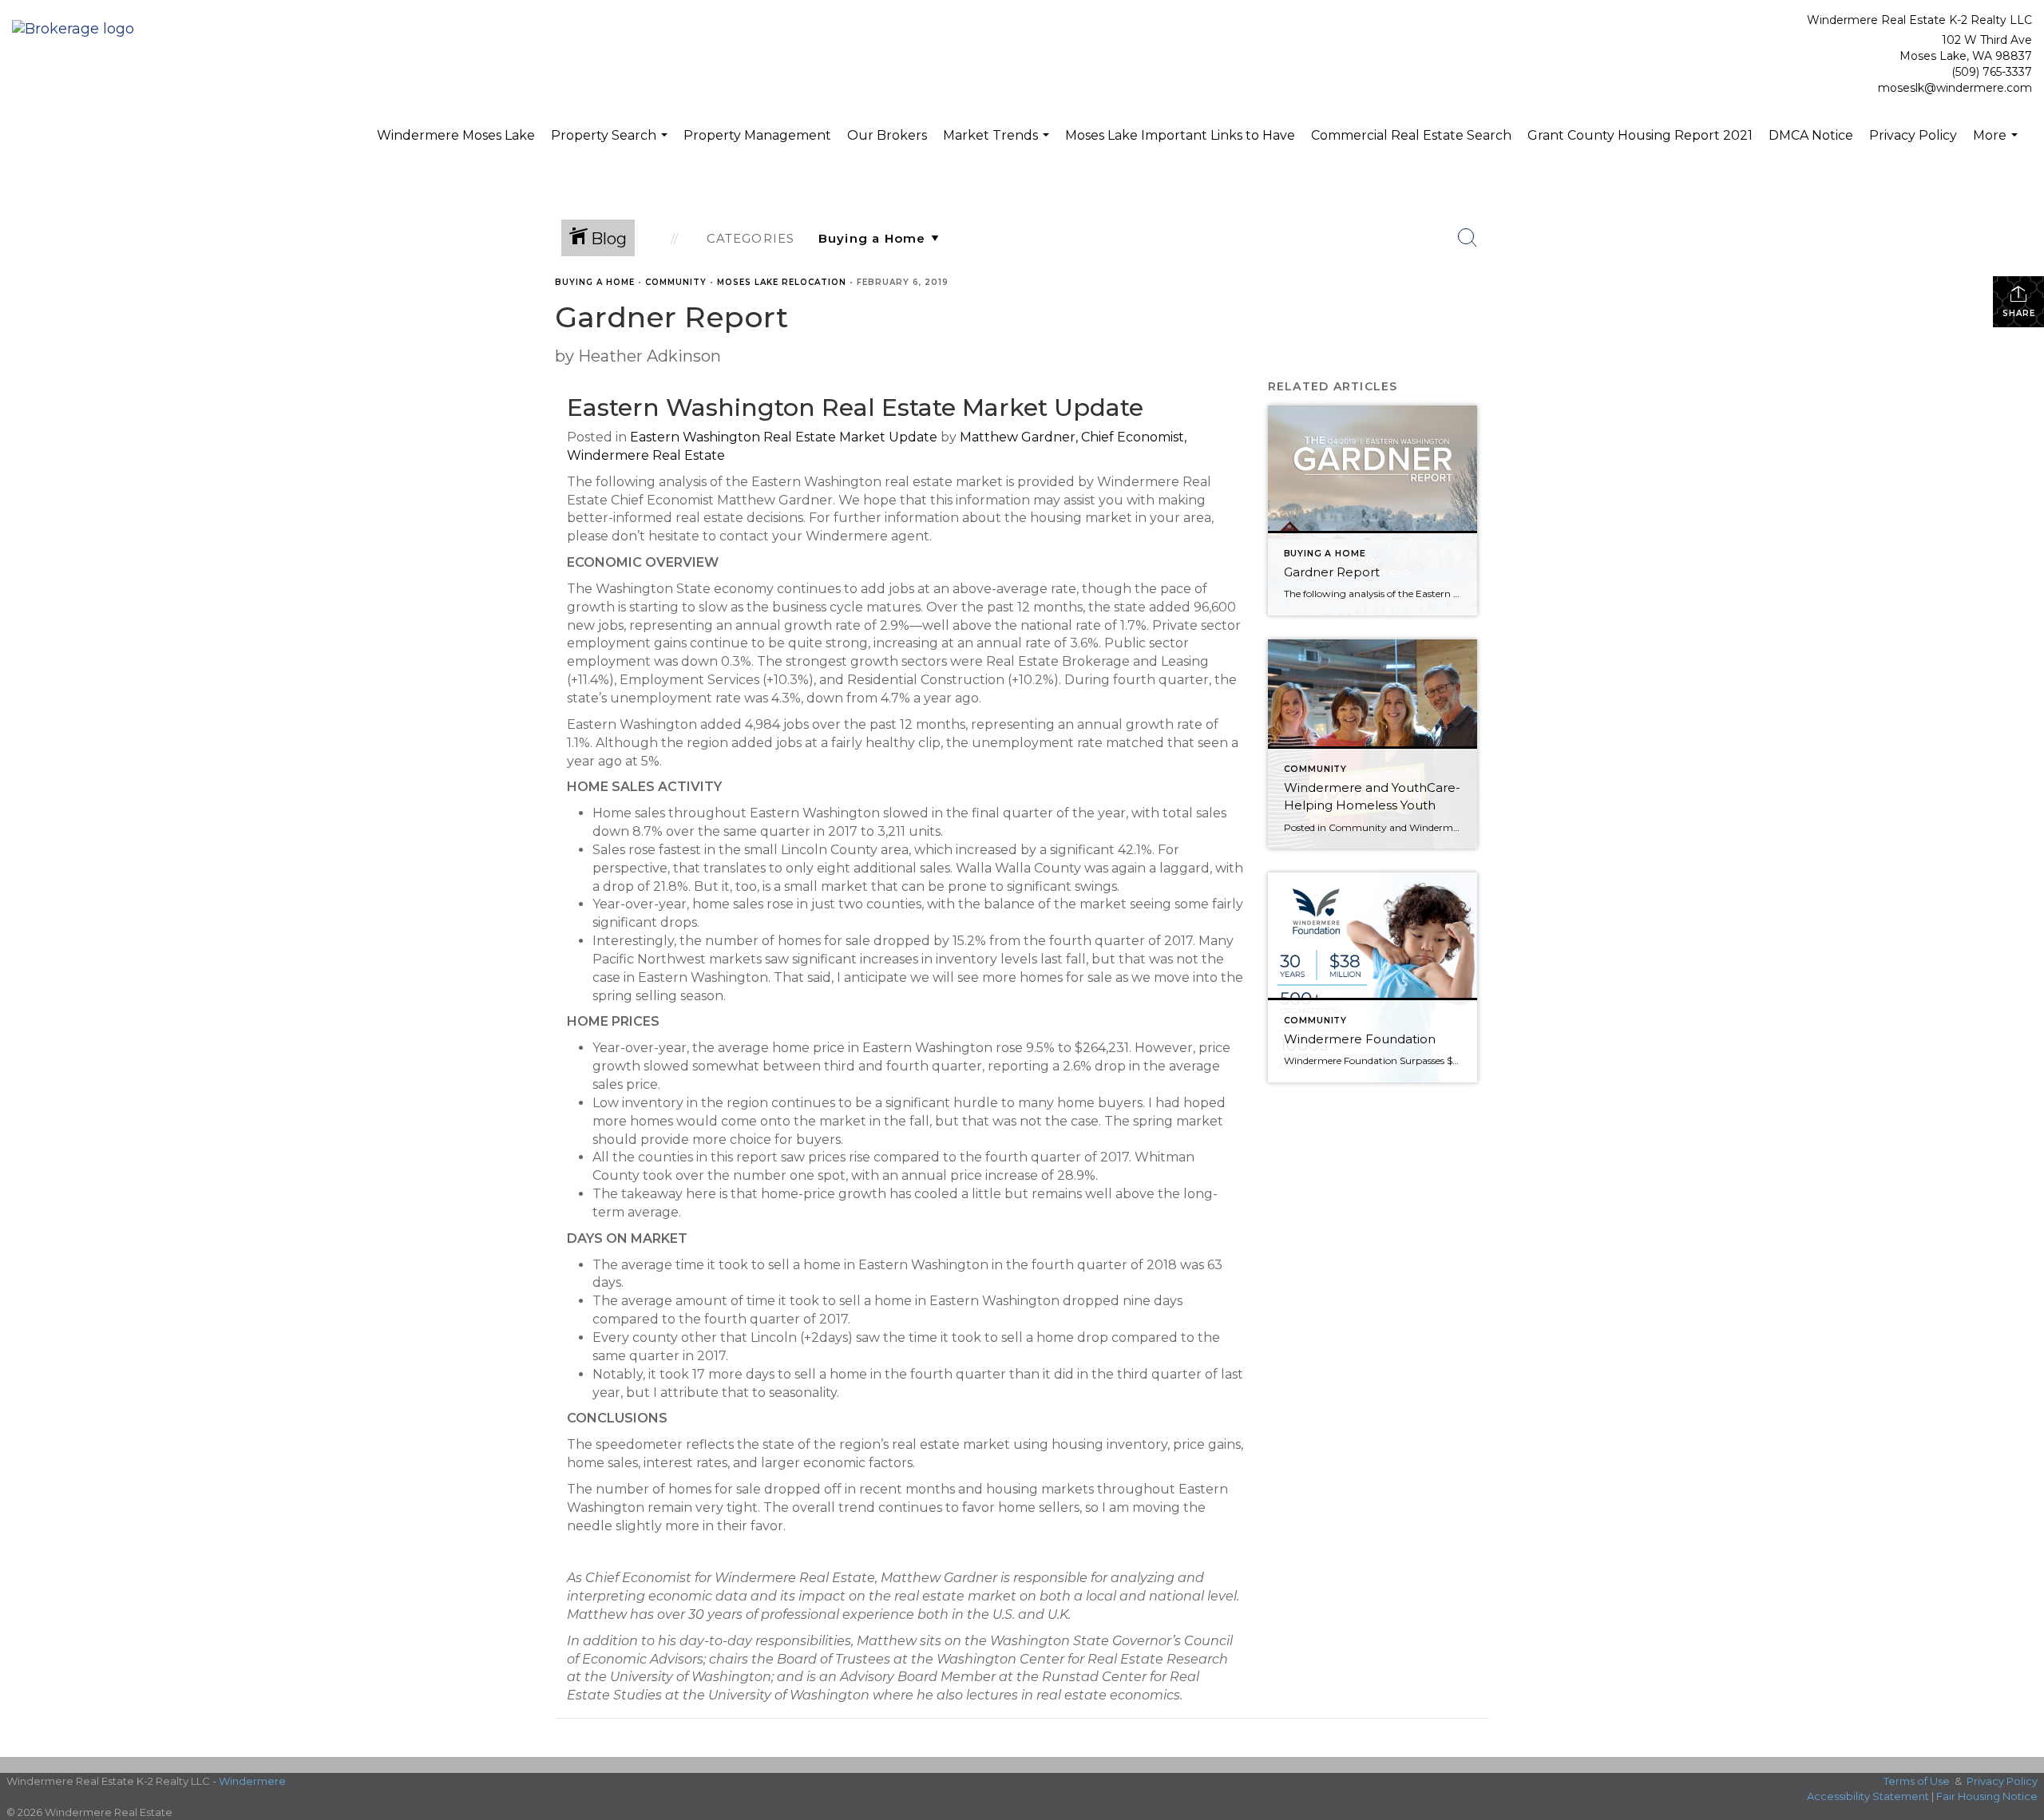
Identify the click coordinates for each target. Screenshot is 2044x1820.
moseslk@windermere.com (1955, 88)
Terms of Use (1917, 1781)
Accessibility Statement (1868, 1796)
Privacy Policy (1913, 135)
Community (676, 282)
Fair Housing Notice (1987, 1796)
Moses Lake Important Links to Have (1180, 135)
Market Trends (998, 144)
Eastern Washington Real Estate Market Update (784, 437)
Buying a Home (595, 282)
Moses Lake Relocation (782, 282)
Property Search (611, 144)
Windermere (252, 1781)
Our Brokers (887, 135)
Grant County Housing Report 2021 (1640, 135)
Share (2019, 313)
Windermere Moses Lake (456, 135)
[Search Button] (1468, 238)
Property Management (757, 135)
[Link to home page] (77, 30)
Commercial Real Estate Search (1411, 135)
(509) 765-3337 (1992, 72)
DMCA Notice (1811, 135)
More (1997, 144)
